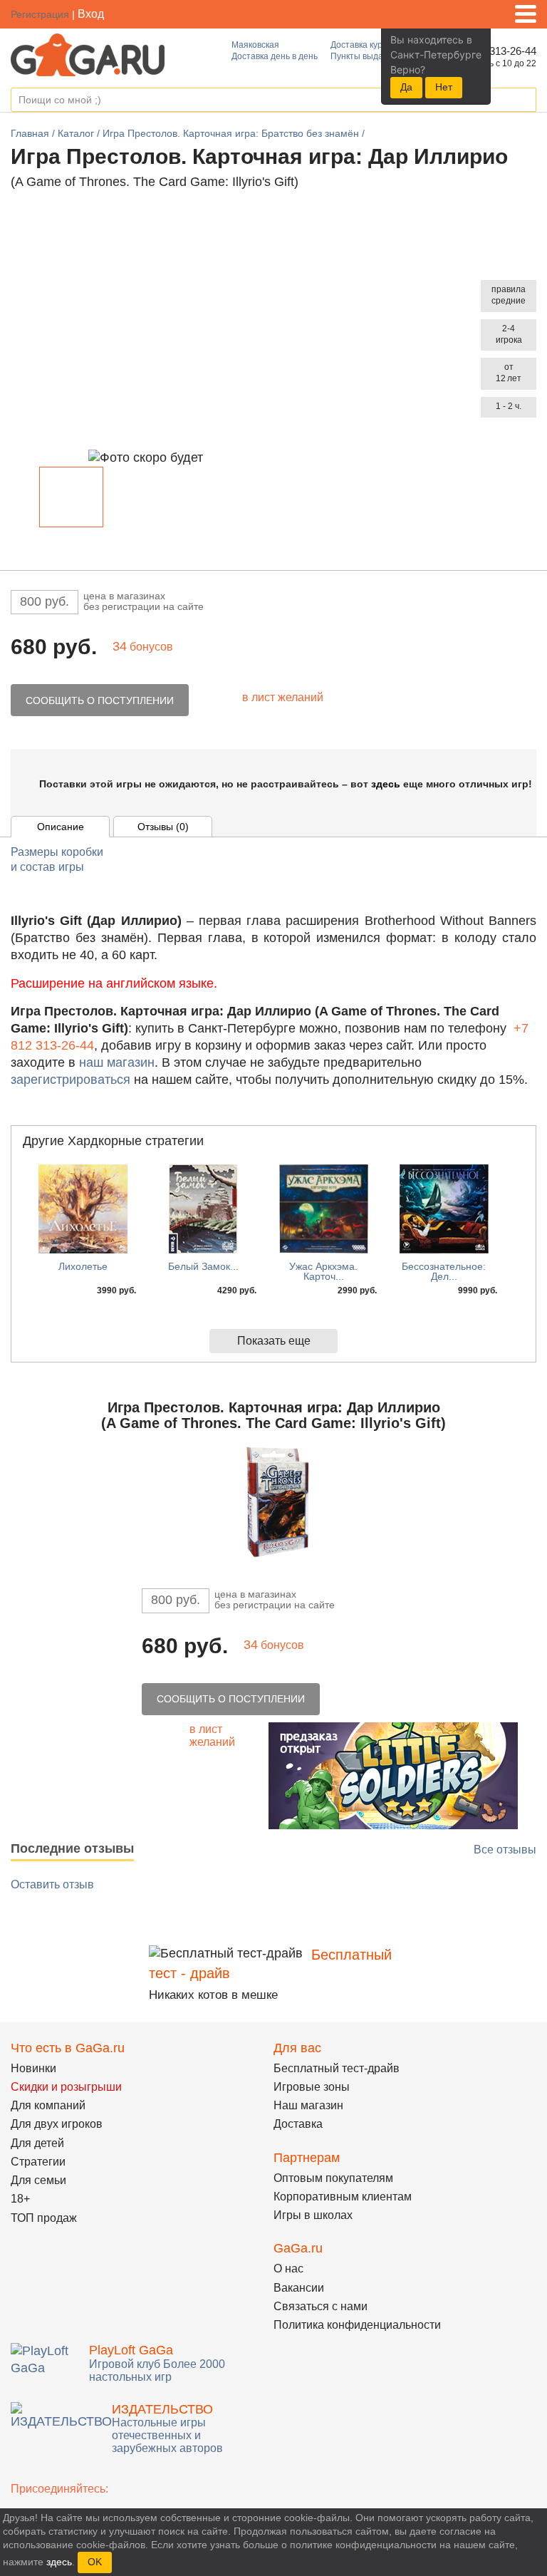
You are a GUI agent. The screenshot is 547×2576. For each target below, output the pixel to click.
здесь (386, 784)
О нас (288, 2269)
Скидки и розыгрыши (66, 2087)
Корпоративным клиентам (343, 2197)
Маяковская (255, 45)
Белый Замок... (203, 1266)
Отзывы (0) (163, 827)
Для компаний (48, 2105)
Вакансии (299, 2288)
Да (406, 87)
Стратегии (38, 2162)
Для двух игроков (57, 2124)
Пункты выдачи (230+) (375, 56)
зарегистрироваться (71, 1080)
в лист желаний (283, 697)
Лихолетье (83, 1266)
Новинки (33, 2068)
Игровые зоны (312, 2087)
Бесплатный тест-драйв (337, 2068)
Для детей (37, 2143)
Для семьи (38, 2180)
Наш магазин (308, 2105)
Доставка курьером (369, 45)
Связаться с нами (321, 2306)
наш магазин (117, 1062)
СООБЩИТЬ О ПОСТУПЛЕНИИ (100, 700)
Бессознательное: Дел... (444, 1271)
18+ (20, 2199)
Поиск (525, 100)
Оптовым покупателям (333, 2178)
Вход (91, 14)
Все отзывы (505, 1850)
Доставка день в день (275, 56)
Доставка (298, 2124)
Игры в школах (313, 2215)
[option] (71, 497)
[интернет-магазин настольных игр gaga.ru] (88, 54)
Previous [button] (28, 500)
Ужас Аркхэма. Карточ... (323, 1271)
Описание (61, 827)
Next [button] (329, 500)
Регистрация (40, 14)
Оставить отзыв (52, 1884)
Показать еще (274, 1341)
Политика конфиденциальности (357, 2325)
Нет (444, 87)
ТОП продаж (44, 2218)
